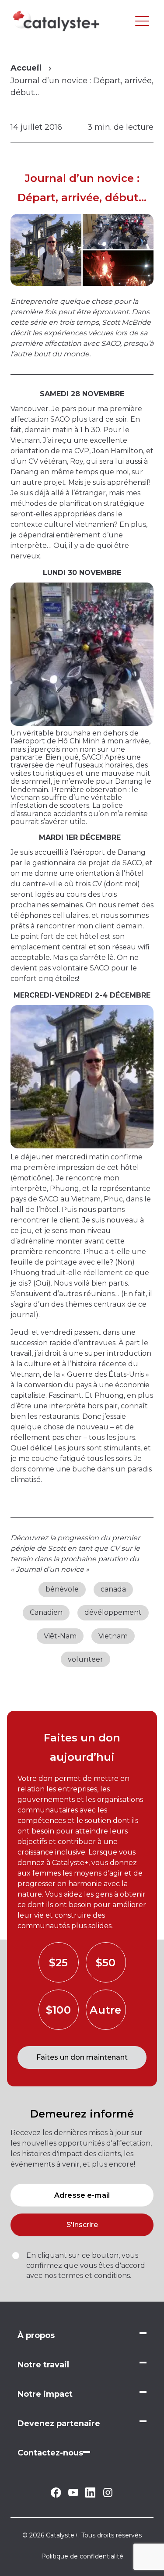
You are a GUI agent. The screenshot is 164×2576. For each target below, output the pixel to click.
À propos (36, 2335)
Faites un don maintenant (82, 2057)
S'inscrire (82, 2225)
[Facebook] (56, 2495)
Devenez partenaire (59, 2423)
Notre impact (45, 2394)
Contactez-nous (50, 2453)
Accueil (26, 68)
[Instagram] (108, 2496)
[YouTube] (73, 2493)
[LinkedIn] (90, 2495)
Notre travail (43, 2365)
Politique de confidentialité (82, 2556)
